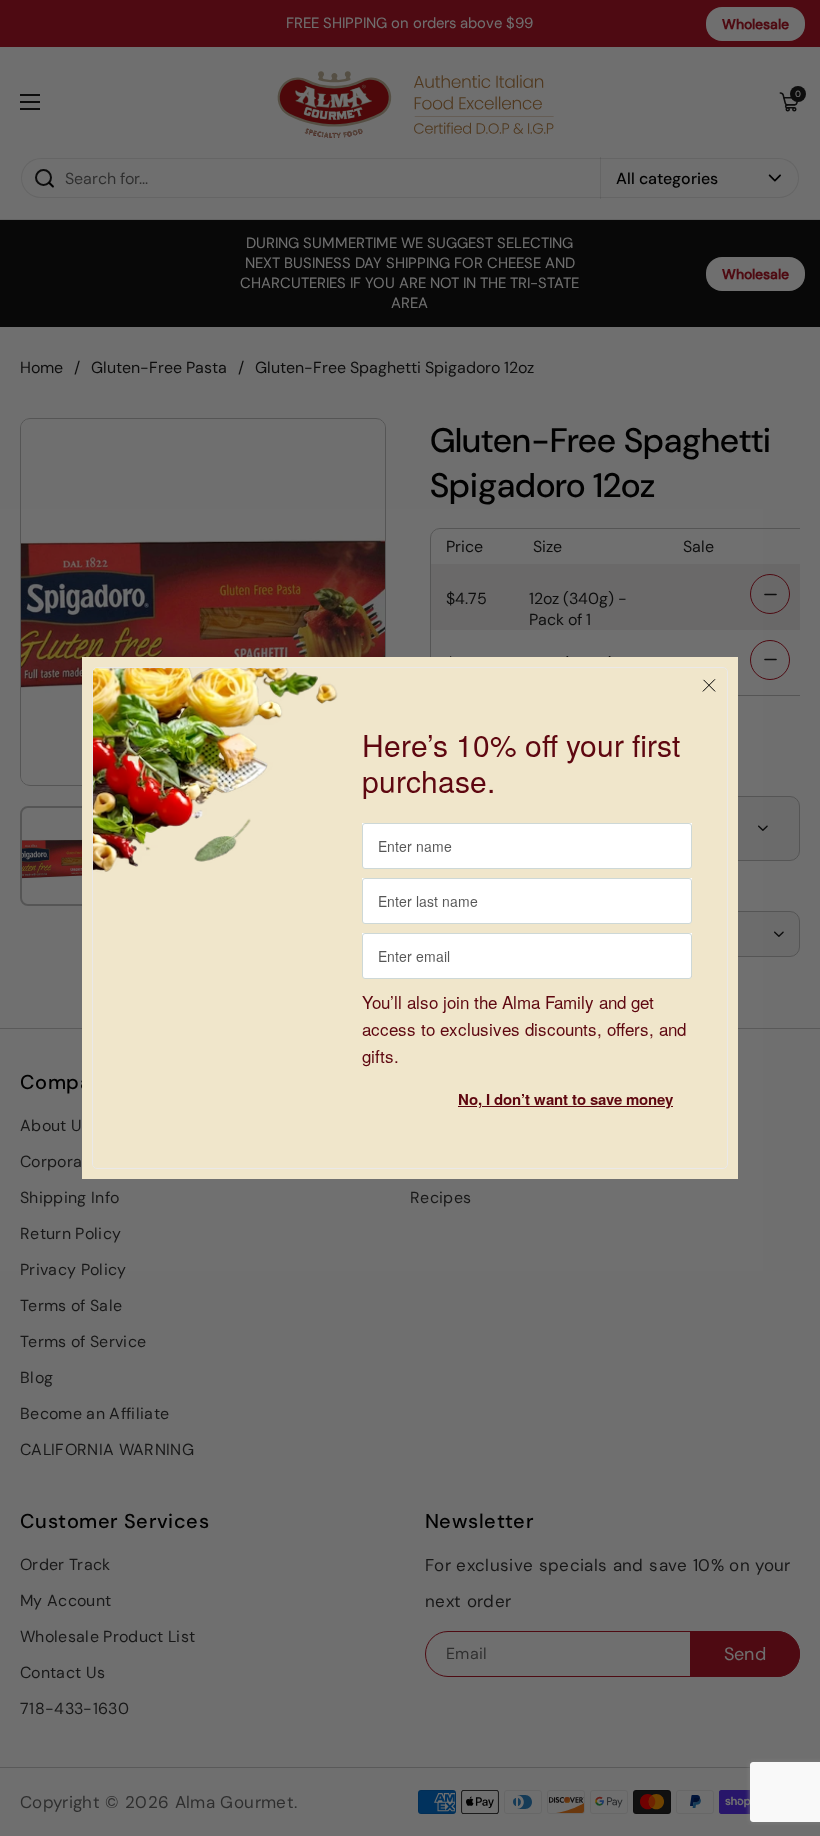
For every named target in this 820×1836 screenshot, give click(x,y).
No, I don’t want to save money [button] (565, 1099)
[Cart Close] (709, 686)
